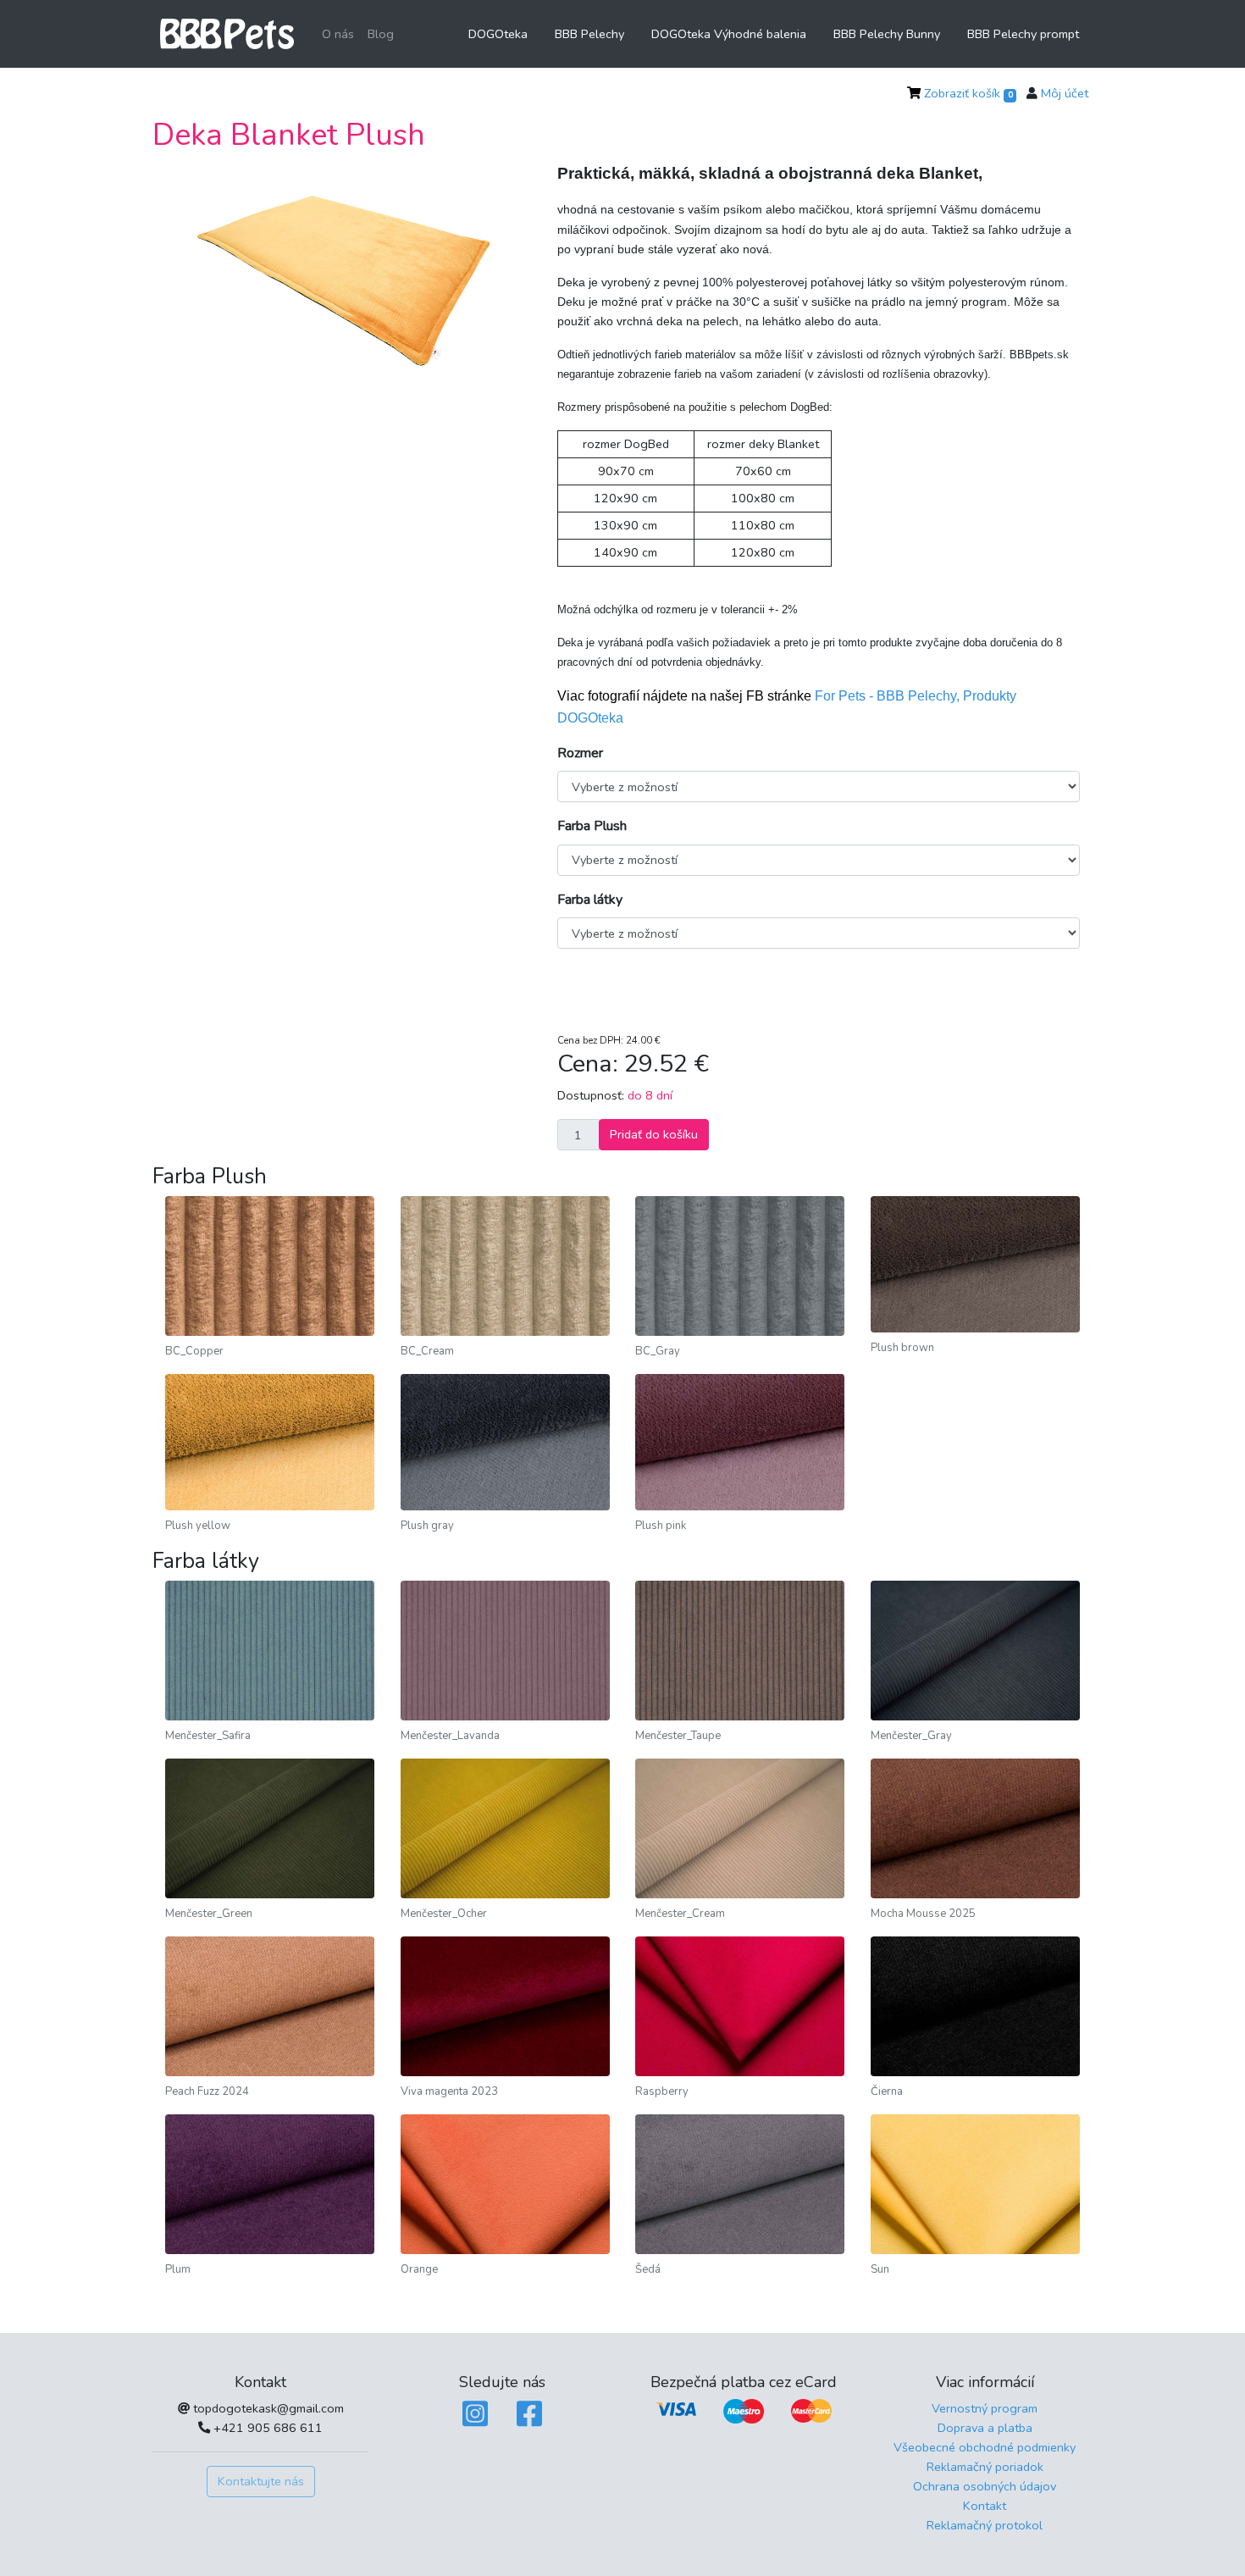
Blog (381, 34)
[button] (193, 284)
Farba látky (590, 900)
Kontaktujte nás (261, 2481)
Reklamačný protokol (985, 2525)
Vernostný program (985, 2408)
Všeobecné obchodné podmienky (985, 2447)
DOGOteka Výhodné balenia (729, 34)
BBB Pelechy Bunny (887, 34)
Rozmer (580, 753)
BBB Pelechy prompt (1023, 34)
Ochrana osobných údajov (985, 2486)
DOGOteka (498, 34)
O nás (338, 34)
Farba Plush (592, 826)
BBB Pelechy (589, 34)
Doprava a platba (985, 2428)
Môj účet (1065, 93)
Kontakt (985, 2506)
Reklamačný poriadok (985, 2467)
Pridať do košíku (654, 1134)
